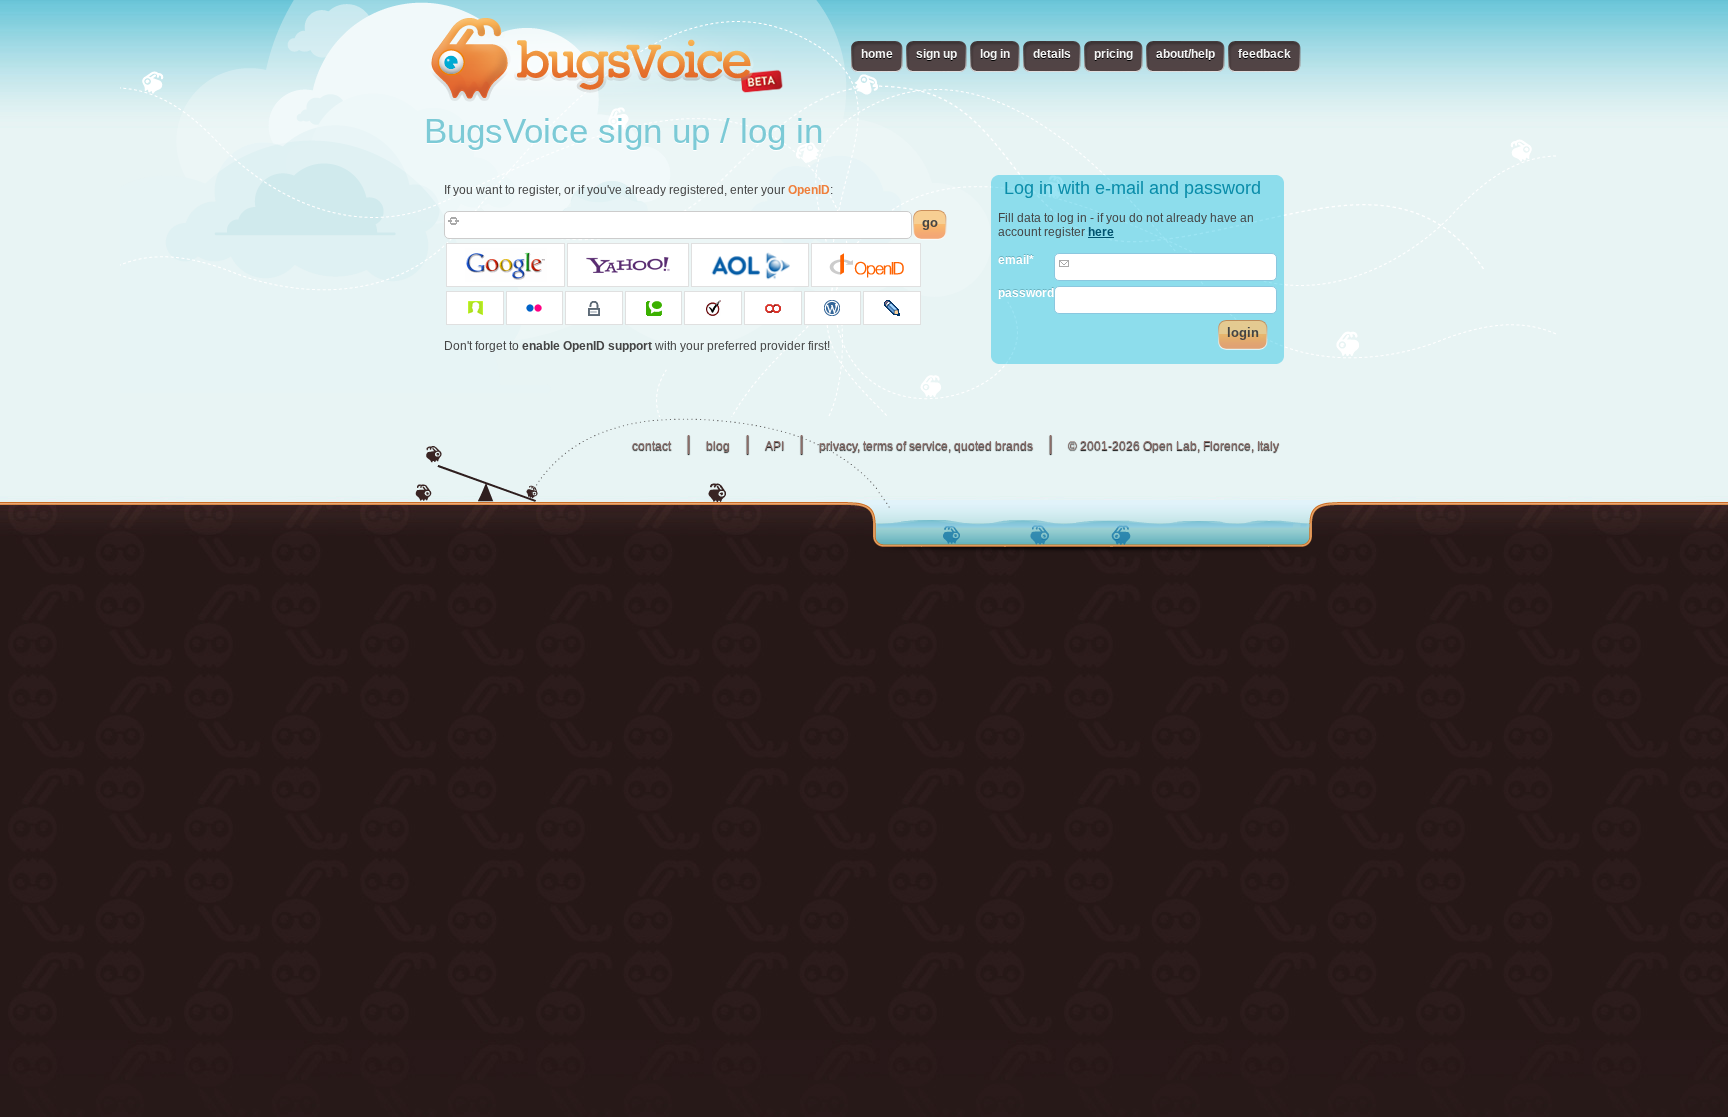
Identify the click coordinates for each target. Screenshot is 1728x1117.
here (1101, 232)
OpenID (809, 190)
